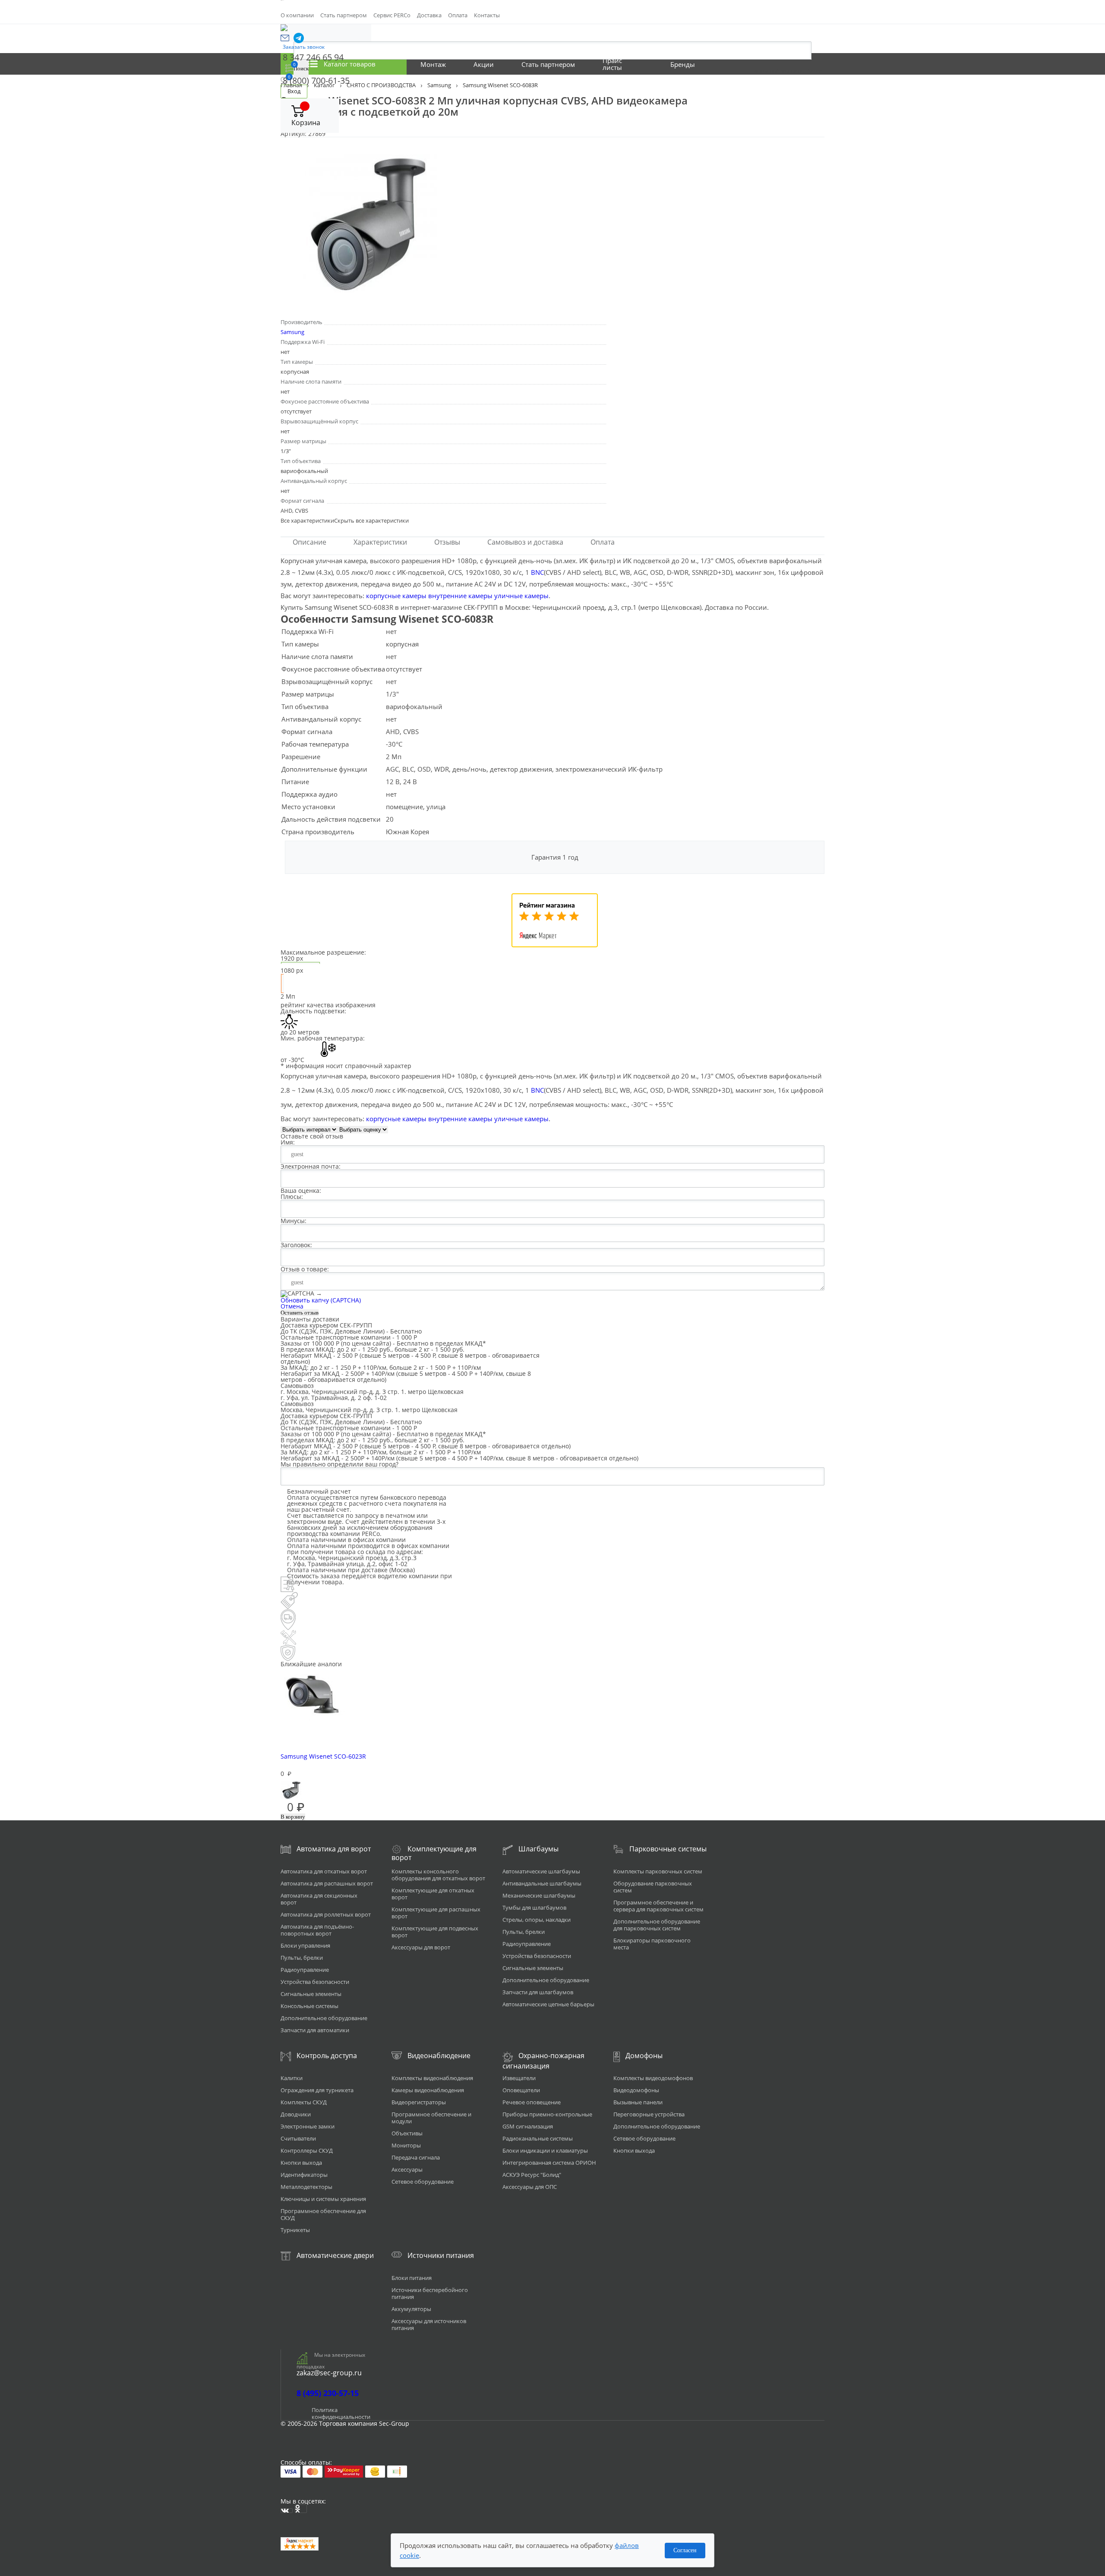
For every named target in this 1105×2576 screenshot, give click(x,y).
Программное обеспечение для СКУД (323, 2214)
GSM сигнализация (528, 2126)
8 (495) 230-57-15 (328, 2393)
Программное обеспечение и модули (431, 2118)
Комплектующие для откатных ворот (433, 1894)
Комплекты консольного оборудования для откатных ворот (438, 1875)
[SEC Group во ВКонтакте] (287, 2511)
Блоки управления (305, 1945)
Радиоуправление (305, 1970)
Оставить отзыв (300, 1313)
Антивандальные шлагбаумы (542, 1883)
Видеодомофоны (636, 2090)
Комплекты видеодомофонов (653, 2078)
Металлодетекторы (306, 2187)
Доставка (429, 15)
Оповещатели (521, 2090)
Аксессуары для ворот (421, 1947)
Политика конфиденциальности (341, 2413)
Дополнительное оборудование (324, 2018)
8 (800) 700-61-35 (316, 80)
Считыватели (298, 2138)
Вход (294, 91)
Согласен (685, 2550)
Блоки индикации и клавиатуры (545, 2150)
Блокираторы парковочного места (652, 1944)
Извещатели (519, 2078)
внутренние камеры (460, 596)
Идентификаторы (304, 2175)
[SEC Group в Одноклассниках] (301, 2509)
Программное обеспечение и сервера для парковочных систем (658, 1906)
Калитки (292, 2078)
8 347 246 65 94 (313, 57)
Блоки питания (412, 2278)
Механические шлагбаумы (539, 1895)
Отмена (292, 1306)
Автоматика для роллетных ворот (326, 1914)
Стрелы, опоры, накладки (537, 1920)
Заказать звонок (304, 47)
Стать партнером (344, 15)
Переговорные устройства (649, 2114)
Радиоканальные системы (538, 2138)
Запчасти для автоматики (315, 2030)
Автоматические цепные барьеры (548, 2004)
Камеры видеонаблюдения (428, 2090)
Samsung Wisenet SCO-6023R (323, 1756)
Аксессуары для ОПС (530, 2187)
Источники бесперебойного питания (430, 2293)
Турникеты (295, 2230)
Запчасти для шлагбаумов (538, 1992)
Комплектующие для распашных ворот (436, 1913)
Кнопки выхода (301, 2163)
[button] (285, 38)
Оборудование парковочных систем (653, 1887)
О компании (297, 15)
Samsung (292, 332)
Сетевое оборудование (423, 2182)
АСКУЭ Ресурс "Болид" (532, 2175)
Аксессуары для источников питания (429, 2324)
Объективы (407, 2133)
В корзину (293, 1817)
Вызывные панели (638, 2102)
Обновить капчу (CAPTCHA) (321, 1300)
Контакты (487, 15)
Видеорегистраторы (419, 2102)
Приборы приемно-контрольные (547, 2114)
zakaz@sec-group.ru (329, 2373)
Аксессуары (407, 2169)
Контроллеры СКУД (307, 2150)
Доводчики (296, 2114)
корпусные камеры (396, 596)
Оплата (458, 15)
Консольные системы (309, 2006)
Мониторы (406, 2145)
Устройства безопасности (315, 1982)
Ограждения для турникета (317, 2090)
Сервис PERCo (392, 15)
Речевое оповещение (532, 2102)
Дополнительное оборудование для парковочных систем (657, 1925)
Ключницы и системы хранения (323, 2199)
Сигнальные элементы (311, 1994)
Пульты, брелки (302, 1958)
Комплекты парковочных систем (658, 1871)
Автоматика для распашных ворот (327, 1883)
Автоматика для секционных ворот (319, 1899)
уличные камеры (521, 596)
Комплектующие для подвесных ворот (435, 1932)
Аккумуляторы (411, 2309)
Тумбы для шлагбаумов (534, 1908)
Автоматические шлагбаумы (541, 1871)
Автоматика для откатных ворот (324, 1871)
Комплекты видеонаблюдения (432, 2078)
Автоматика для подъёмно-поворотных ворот (317, 1930)
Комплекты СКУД (304, 2102)
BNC (537, 572)
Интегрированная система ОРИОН (549, 2163)
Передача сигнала (416, 2157)
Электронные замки (308, 2126)
